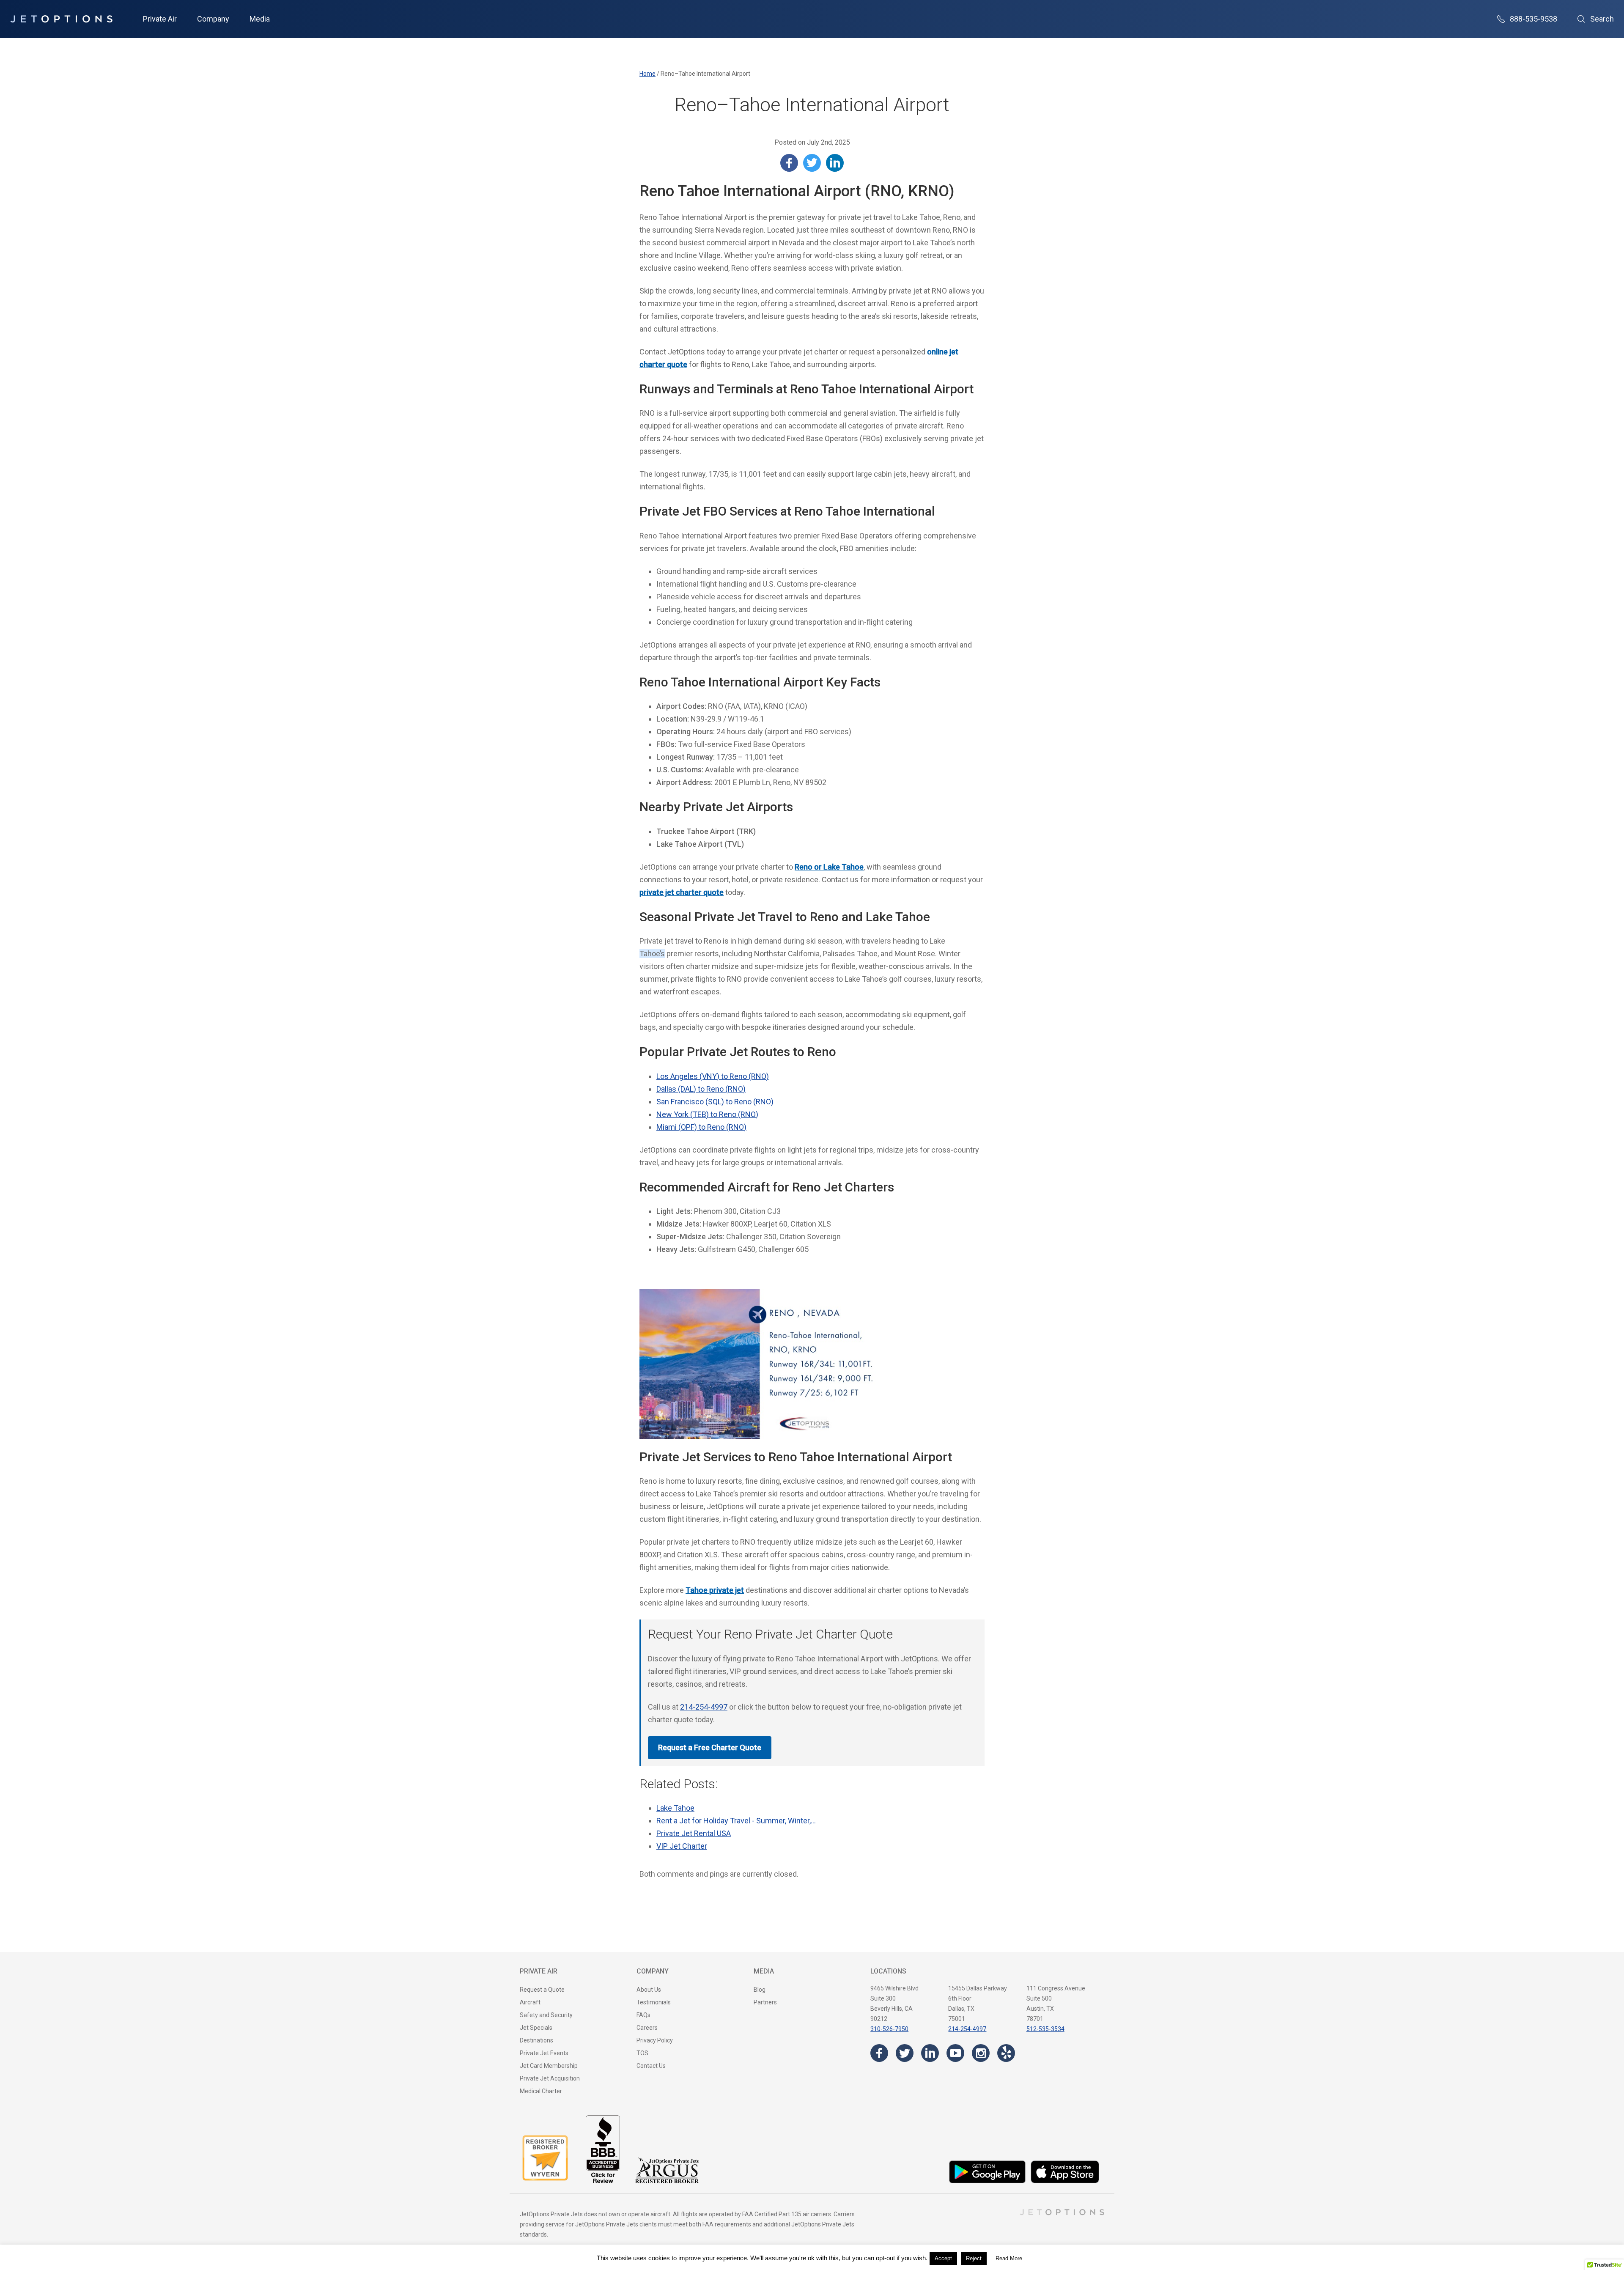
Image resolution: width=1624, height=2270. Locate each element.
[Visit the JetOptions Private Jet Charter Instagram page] (981, 2053)
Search (1602, 19)
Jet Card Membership (549, 2066)
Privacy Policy (655, 2040)
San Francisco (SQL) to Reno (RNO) (715, 1102)
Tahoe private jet (715, 1590)
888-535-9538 (1533, 19)
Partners (765, 2002)
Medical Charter (541, 2091)
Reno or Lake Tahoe (829, 867)
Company (213, 19)
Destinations (536, 2040)
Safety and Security (546, 2015)
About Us (649, 1990)
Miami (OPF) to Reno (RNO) (701, 1127)
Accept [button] (943, 2258)
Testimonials (654, 2002)
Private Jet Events (544, 2053)
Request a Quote (542, 1990)
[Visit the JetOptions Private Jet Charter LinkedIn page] (930, 2053)
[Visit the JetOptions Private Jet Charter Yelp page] (1006, 2053)
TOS (642, 2053)
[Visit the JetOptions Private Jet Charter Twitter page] (905, 2053)
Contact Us (651, 2066)
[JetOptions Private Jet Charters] (61, 19)
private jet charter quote (682, 892)
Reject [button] (974, 2258)
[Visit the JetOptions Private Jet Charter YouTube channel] (955, 2053)
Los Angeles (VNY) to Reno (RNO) (713, 1076)
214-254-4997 (704, 1707)
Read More (1009, 2258)
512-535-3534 (1045, 2029)
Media (260, 19)
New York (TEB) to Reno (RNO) (707, 1114)
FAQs (643, 2015)
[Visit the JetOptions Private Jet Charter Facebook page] (879, 2053)
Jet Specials (536, 2028)
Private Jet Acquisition (550, 2078)
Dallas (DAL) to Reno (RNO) (701, 1089)
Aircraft (530, 2002)
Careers (647, 2028)
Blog (760, 1990)
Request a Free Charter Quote (710, 1747)
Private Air (160, 19)
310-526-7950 (889, 2029)
